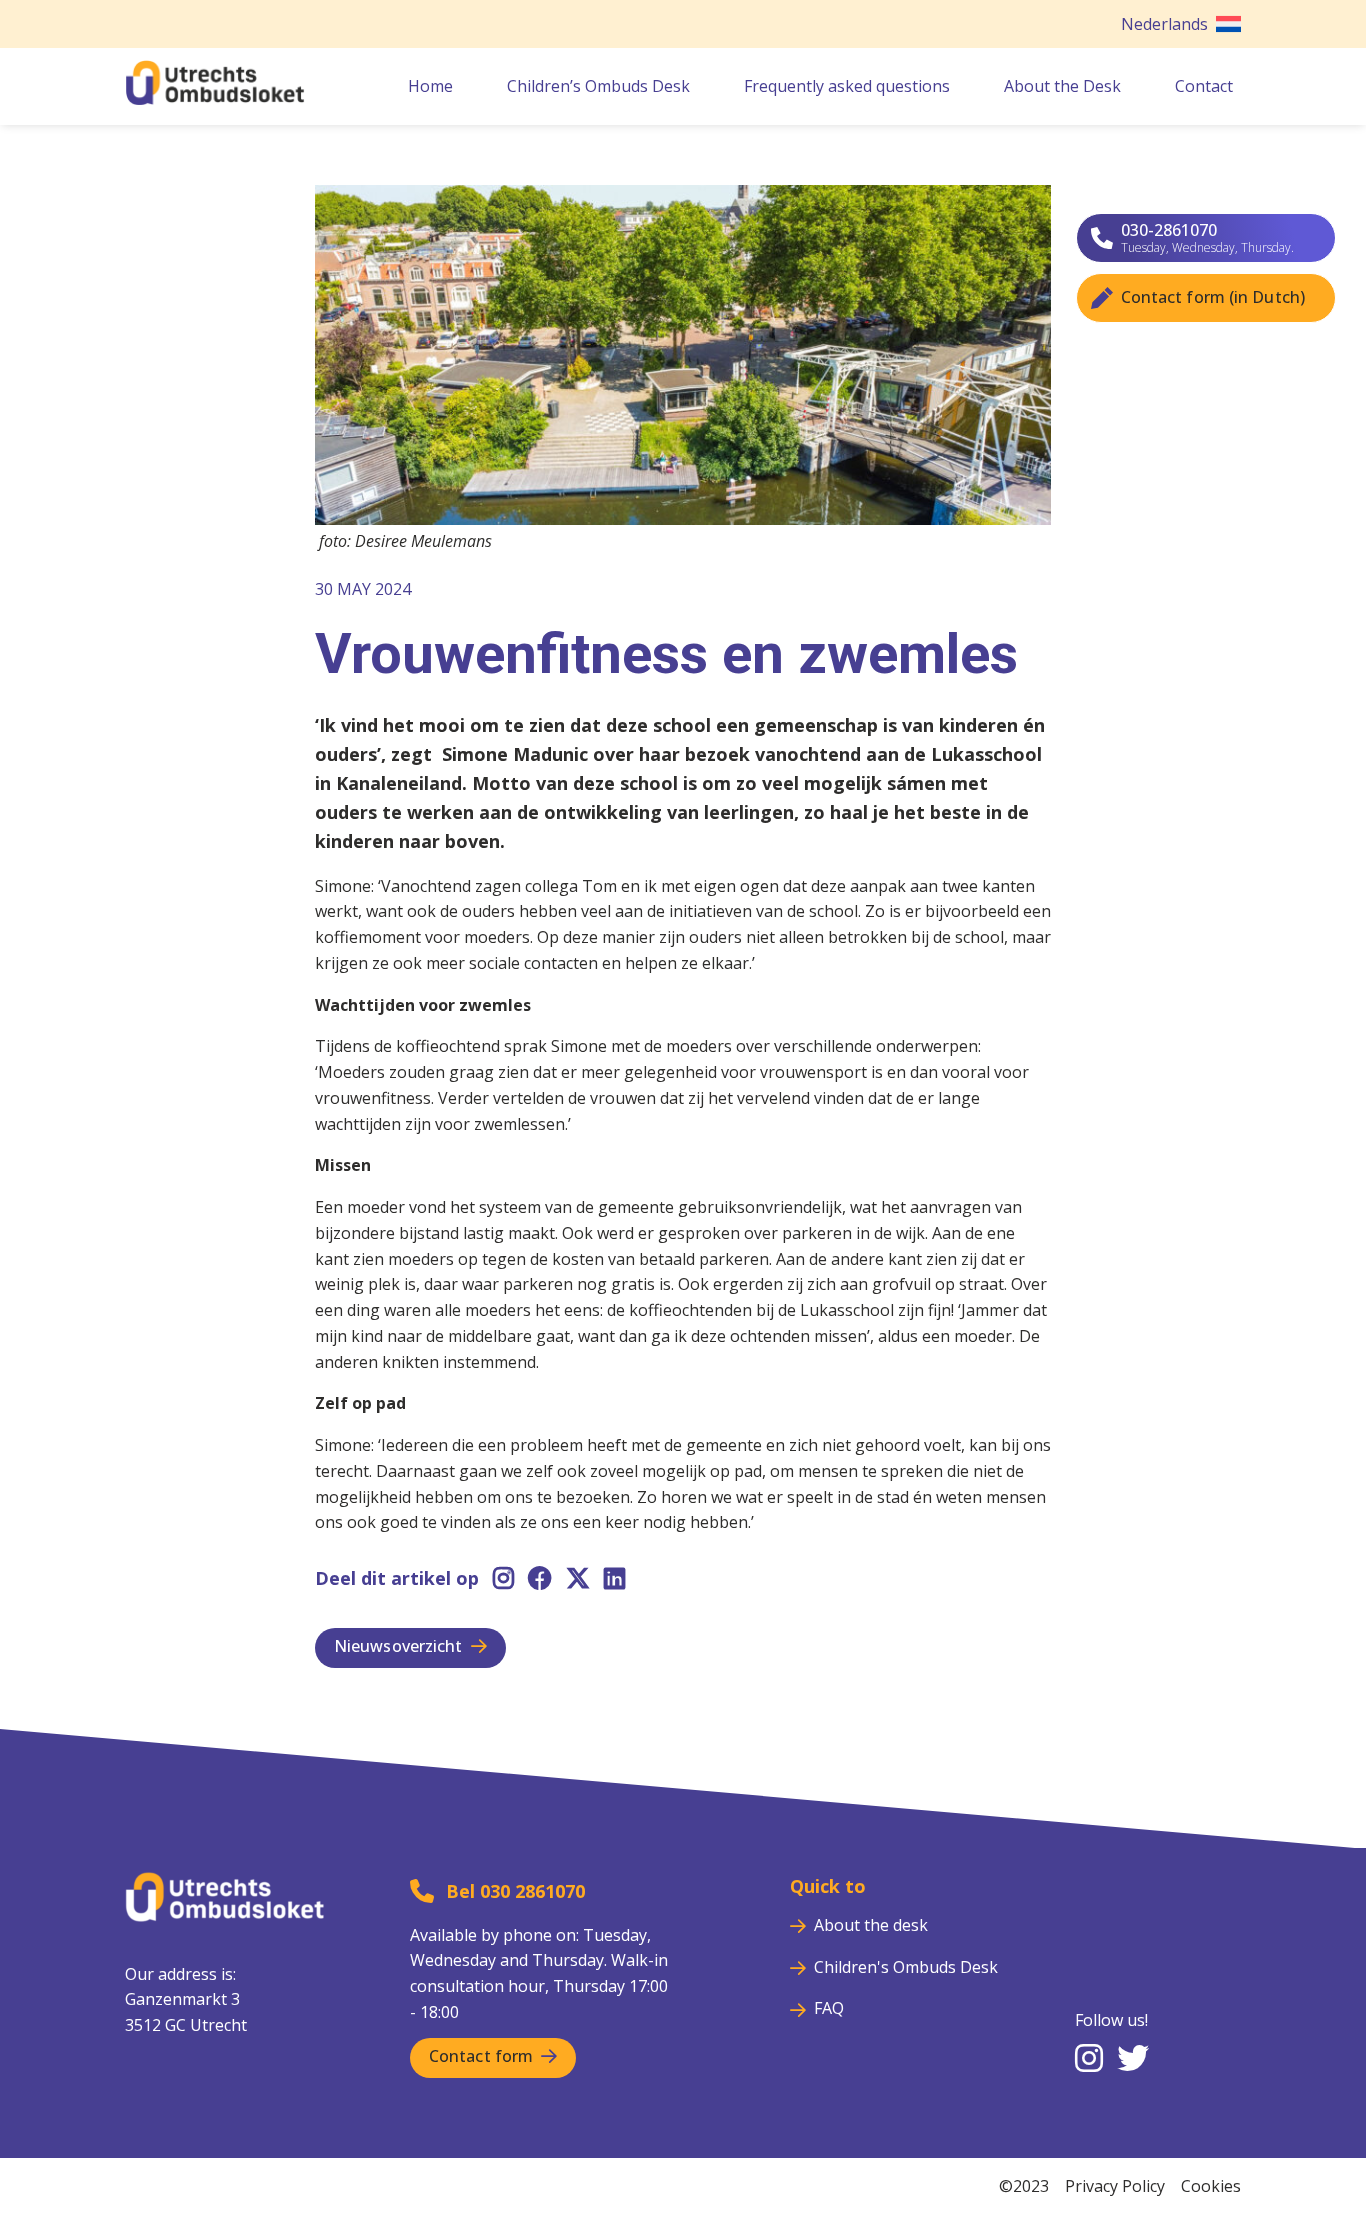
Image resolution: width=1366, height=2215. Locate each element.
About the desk (871, 1925)
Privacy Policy (1115, 2186)
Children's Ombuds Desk (906, 1967)
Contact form (481, 2056)
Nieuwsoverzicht (398, 1646)
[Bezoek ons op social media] (1089, 2060)
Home (430, 86)
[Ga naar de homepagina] (215, 99)
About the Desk (1062, 86)
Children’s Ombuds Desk (598, 86)
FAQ (829, 2008)
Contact (1204, 86)
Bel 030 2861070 (515, 1891)
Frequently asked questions (847, 86)
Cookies (1211, 2186)
